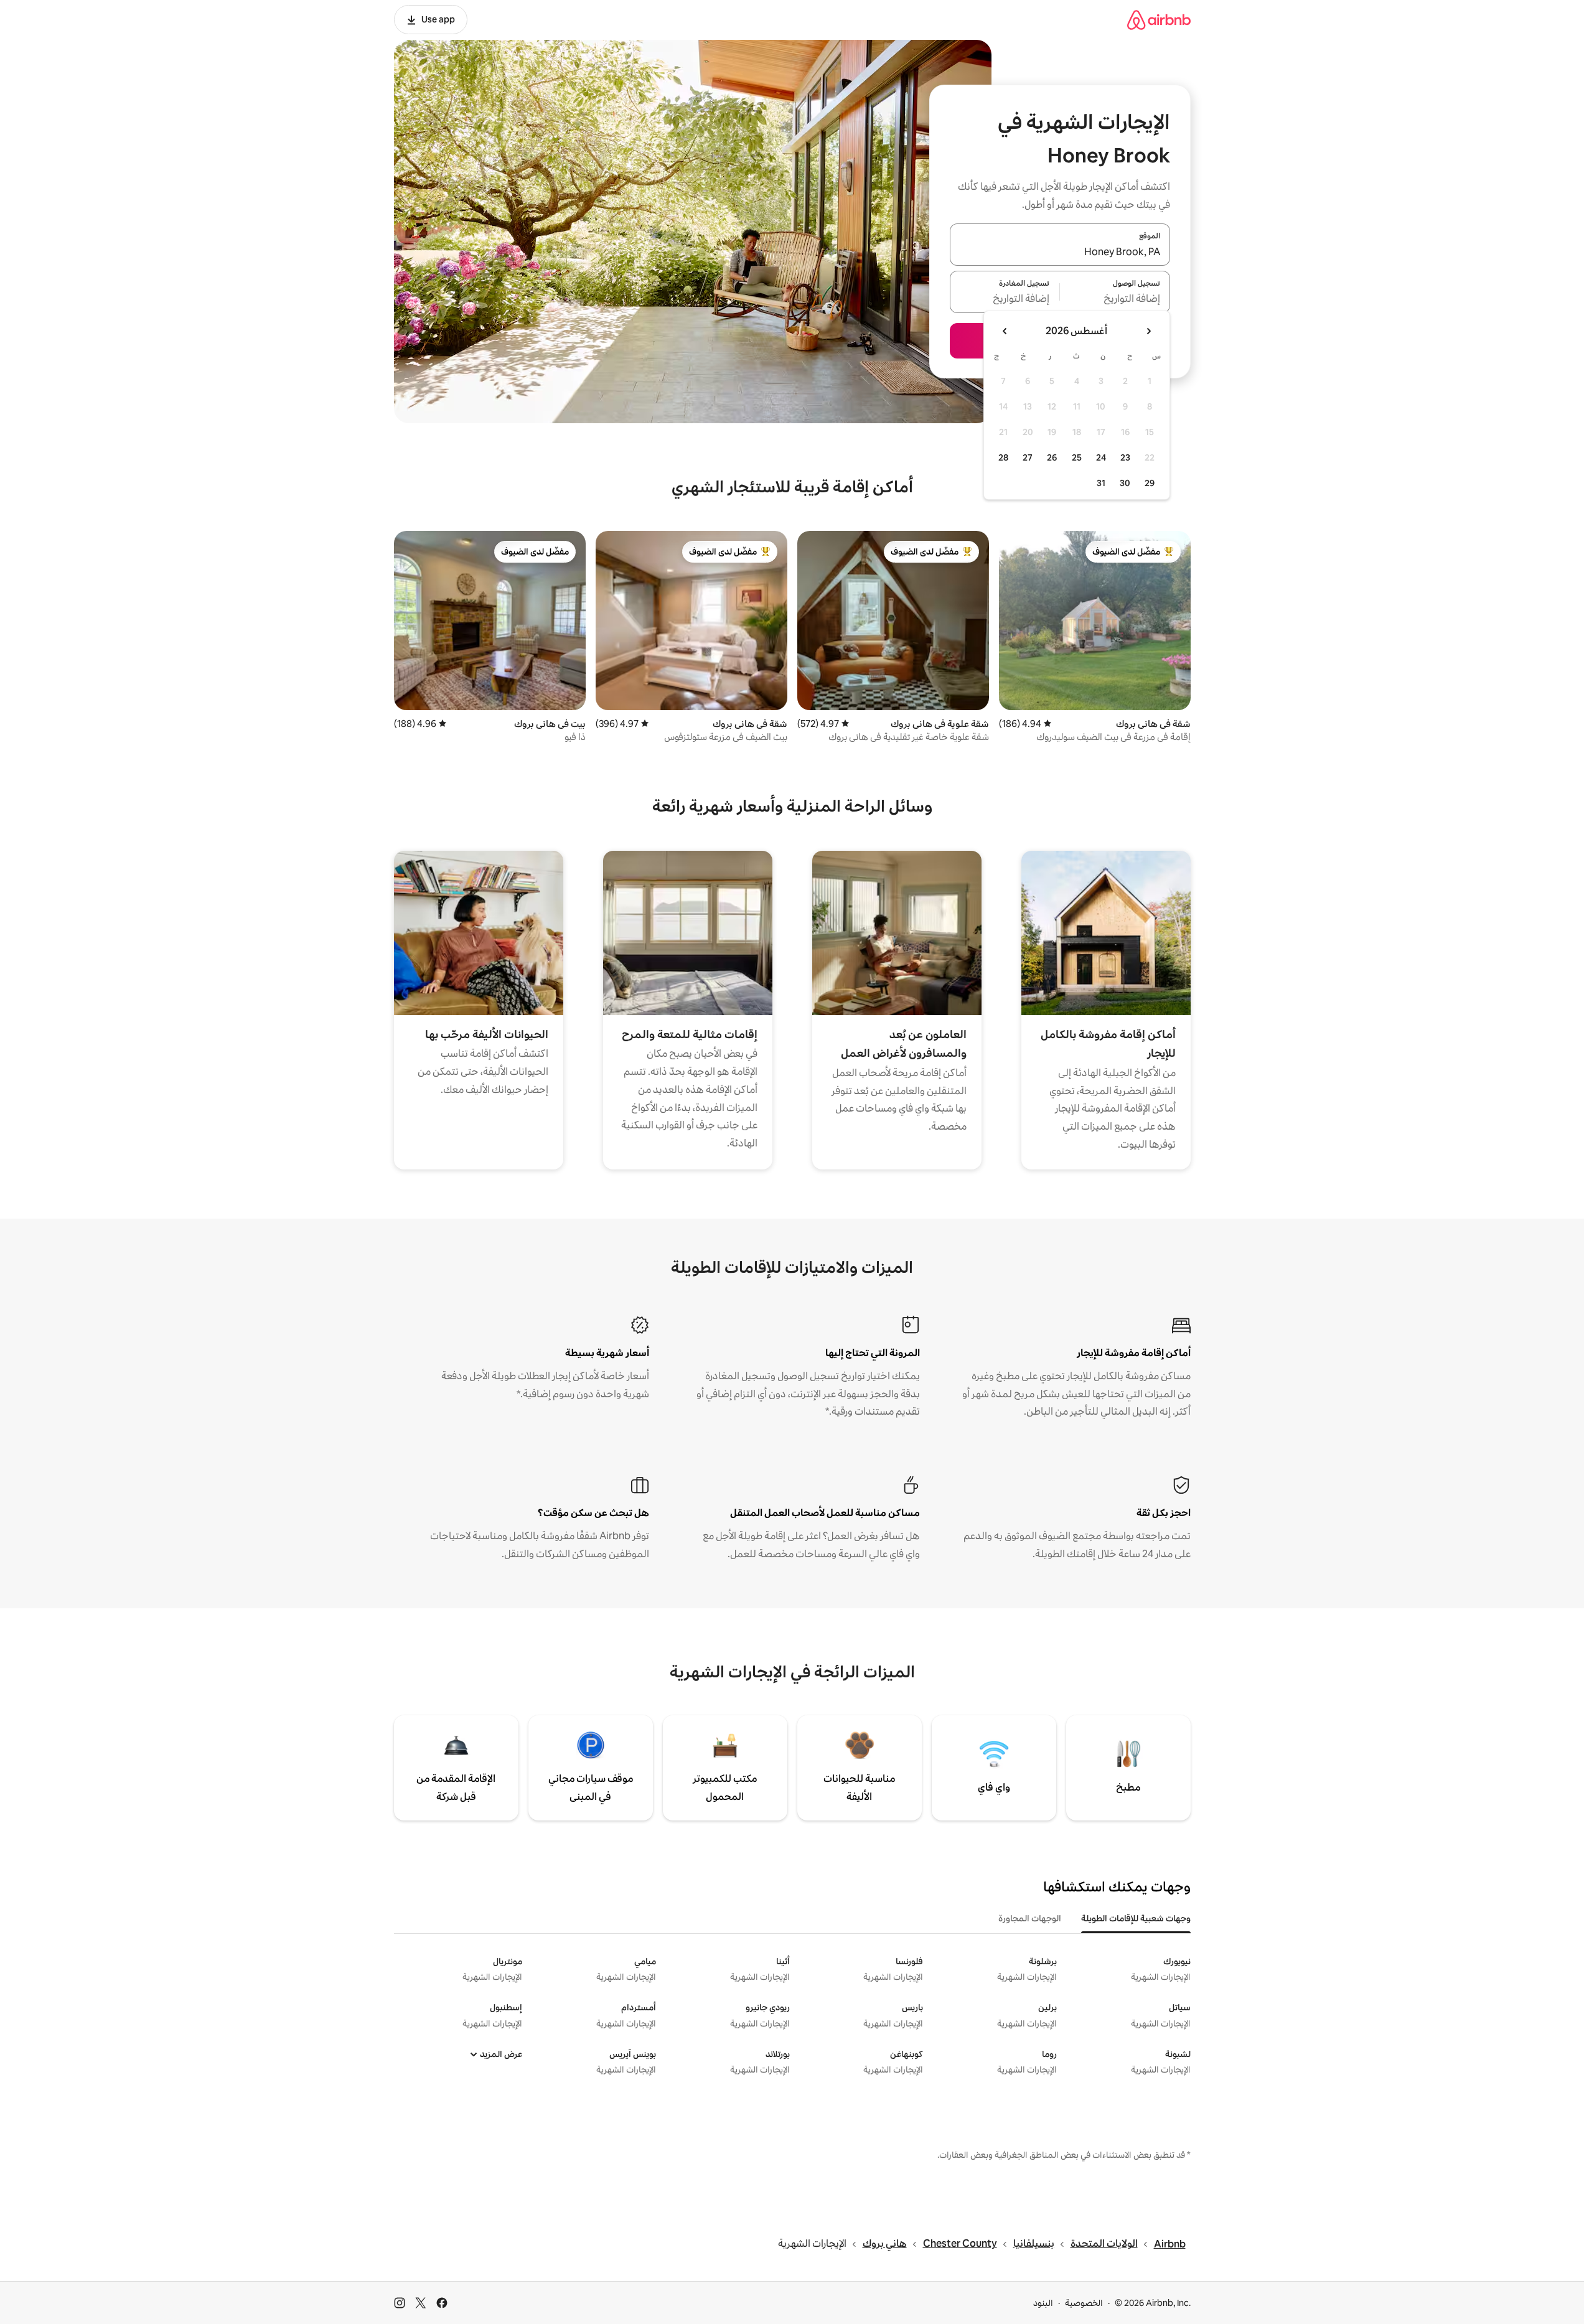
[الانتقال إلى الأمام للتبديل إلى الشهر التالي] (1005, 331)
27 (1028, 457)
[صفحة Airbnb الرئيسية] (1159, 20)
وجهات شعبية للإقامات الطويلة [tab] (1136, 1918)
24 (1101, 457)
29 (1150, 483)
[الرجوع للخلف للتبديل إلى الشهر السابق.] (1148, 331)
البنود (1043, 2303)
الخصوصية (1084, 2303)
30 (1125, 483)
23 (1125, 457)
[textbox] (1115, 299)
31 (1101, 483)
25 (1077, 457)
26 (1052, 457)
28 (1003, 457)
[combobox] (1060, 252)
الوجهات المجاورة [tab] (1030, 1918)
